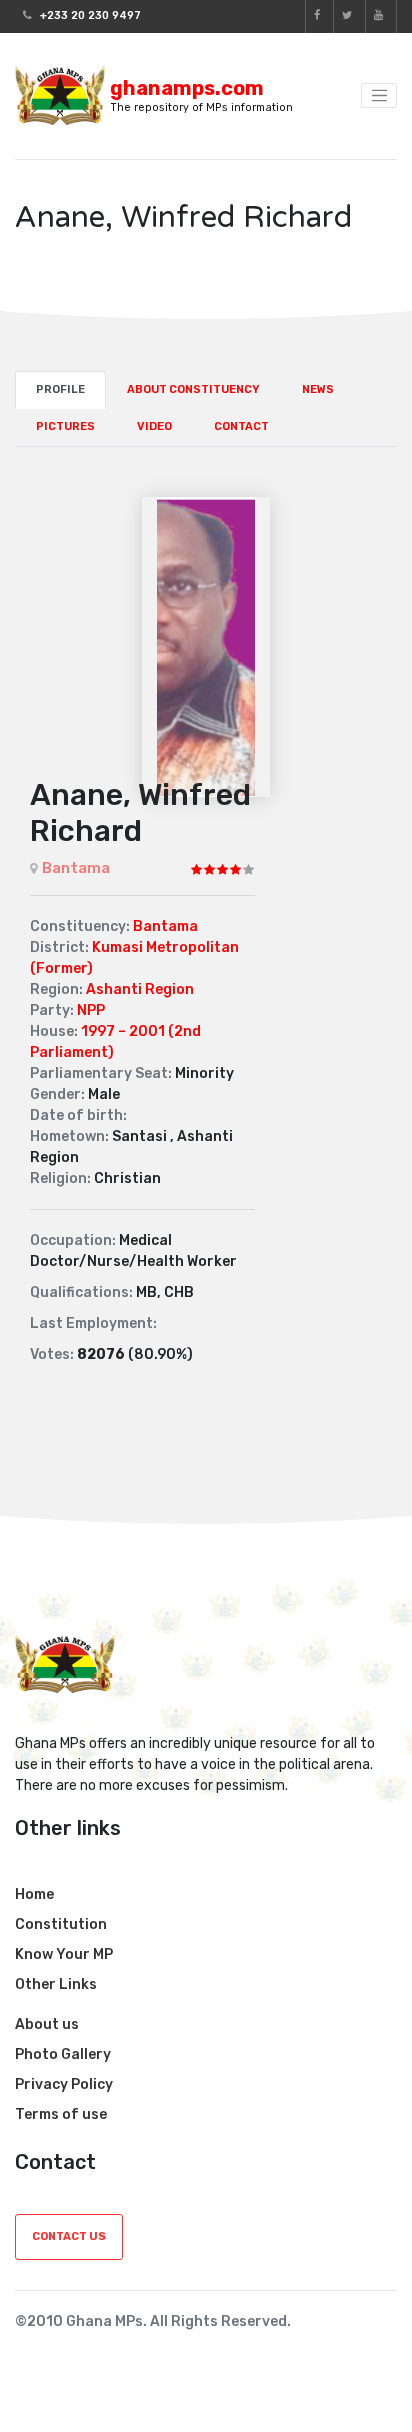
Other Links (56, 1984)
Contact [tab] (241, 426)
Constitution (61, 1924)
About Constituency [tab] (193, 389)
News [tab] (318, 389)
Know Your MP (64, 1954)
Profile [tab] (60, 389)
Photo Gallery (63, 2054)
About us (47, 2024)
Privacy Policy (64, 2084)
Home (34, 1894)
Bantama (76, 868)
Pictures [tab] (65, 426)
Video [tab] (154, 426)
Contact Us (69, 2236)
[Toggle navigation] (379, 96)
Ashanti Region (140, 989)
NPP (91, 1010)
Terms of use (61, 2114)
